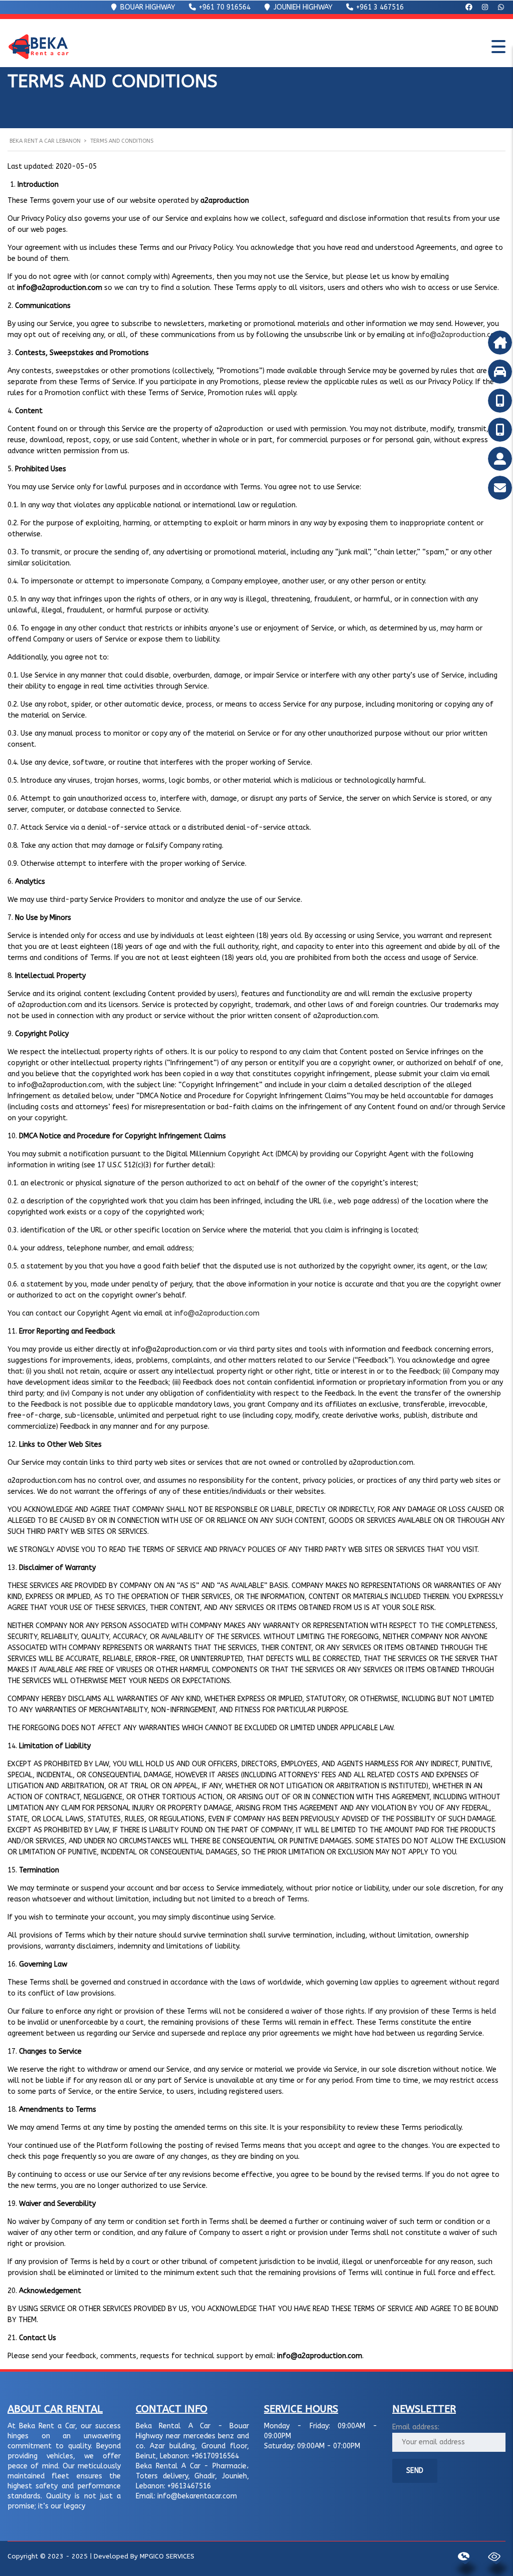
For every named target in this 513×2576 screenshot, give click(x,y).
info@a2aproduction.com (459, 335)
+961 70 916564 (224, 7)
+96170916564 (215, 2456)
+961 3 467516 (379, 7)
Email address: (416, 2427)
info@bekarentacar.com (197, 2496)
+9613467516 (189, 2486)
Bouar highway (147, 7)
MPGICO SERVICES (167, 2556)
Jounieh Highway (302, 7)
